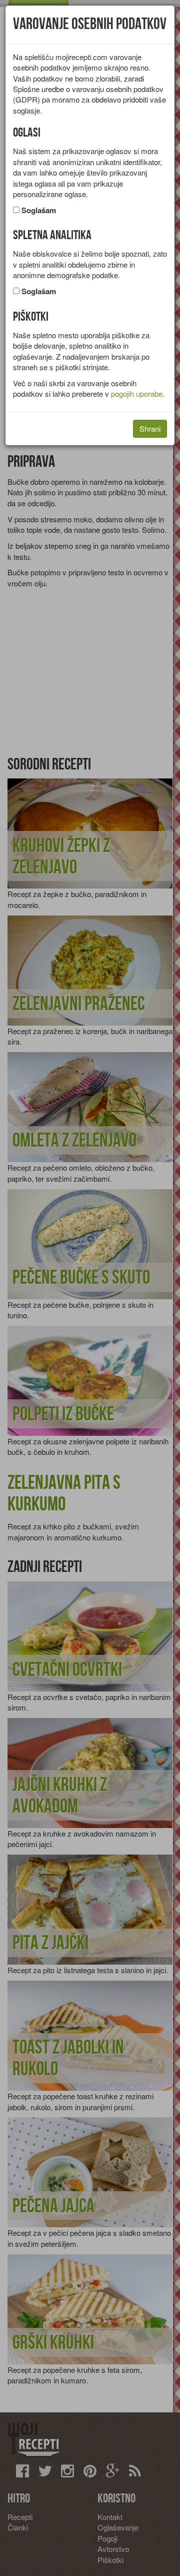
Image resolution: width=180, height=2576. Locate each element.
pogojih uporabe (137, 393)
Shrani (150, 428)
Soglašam (39, 210)
